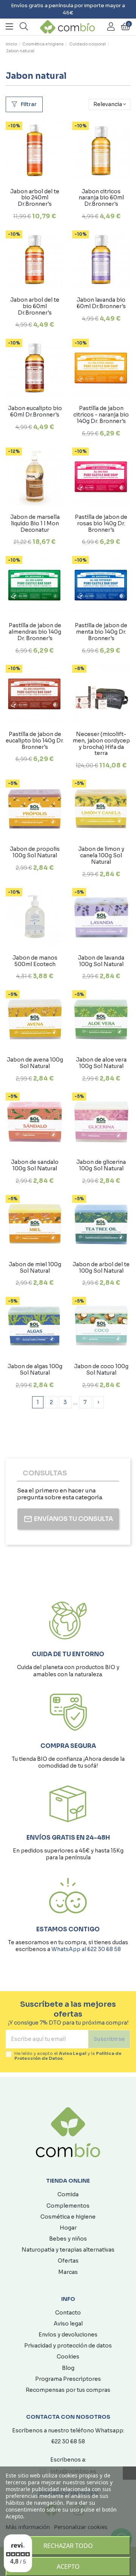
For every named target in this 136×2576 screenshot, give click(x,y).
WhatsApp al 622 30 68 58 (86, 1949)
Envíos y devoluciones (68, 2335)
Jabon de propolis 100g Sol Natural (35, 852)
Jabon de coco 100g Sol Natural (101, 1369)
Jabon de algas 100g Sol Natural (35, 1369)
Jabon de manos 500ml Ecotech (35, 961)
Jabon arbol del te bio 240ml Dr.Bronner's (35, 198)
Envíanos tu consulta (73, 1519)
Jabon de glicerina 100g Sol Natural (101, 1165)
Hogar (68, 2228)
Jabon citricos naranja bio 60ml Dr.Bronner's (101, 198)
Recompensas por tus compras (68, 2390)
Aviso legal (68, 2324)
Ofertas (68, 2261)
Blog (68, 2368)
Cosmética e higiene (68, 2217)
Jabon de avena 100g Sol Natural (35, 1063)
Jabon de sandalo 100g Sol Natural (35, 1165)
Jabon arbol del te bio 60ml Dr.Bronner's (35, 306)
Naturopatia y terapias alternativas (68, 2250)
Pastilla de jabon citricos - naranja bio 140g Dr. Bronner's (101, 415)
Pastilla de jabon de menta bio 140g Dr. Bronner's (101, 632)
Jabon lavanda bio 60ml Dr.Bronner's (101, 303)
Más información (28, 2527)
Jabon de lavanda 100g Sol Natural (101, 961)
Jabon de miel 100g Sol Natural (35, 1268)
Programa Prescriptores (68, 2379)
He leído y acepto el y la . (68, 2056)
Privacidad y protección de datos (68, 2346)
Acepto (68, 2567)
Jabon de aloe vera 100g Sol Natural (101, 1063)
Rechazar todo (68, 2546)
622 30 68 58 (68, 2441)
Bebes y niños (68, 2239)
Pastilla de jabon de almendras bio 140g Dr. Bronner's (35, 632)
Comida (68, 2194)
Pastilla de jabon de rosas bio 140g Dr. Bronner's (101, 523)
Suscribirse (109, 2039)
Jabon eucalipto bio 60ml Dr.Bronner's (35, 411)
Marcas (68, 2272)
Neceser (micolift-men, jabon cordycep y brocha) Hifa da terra (101, 744)
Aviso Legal (73, 2053)
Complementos (68, 2206)
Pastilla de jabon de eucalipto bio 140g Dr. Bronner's (35, 741)
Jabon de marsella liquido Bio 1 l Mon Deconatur (35, 523)
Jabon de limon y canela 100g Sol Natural (101, 855)
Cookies (68, 2357)
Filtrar (28, 104)
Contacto (68, 2313)
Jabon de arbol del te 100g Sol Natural (101, 1268)
